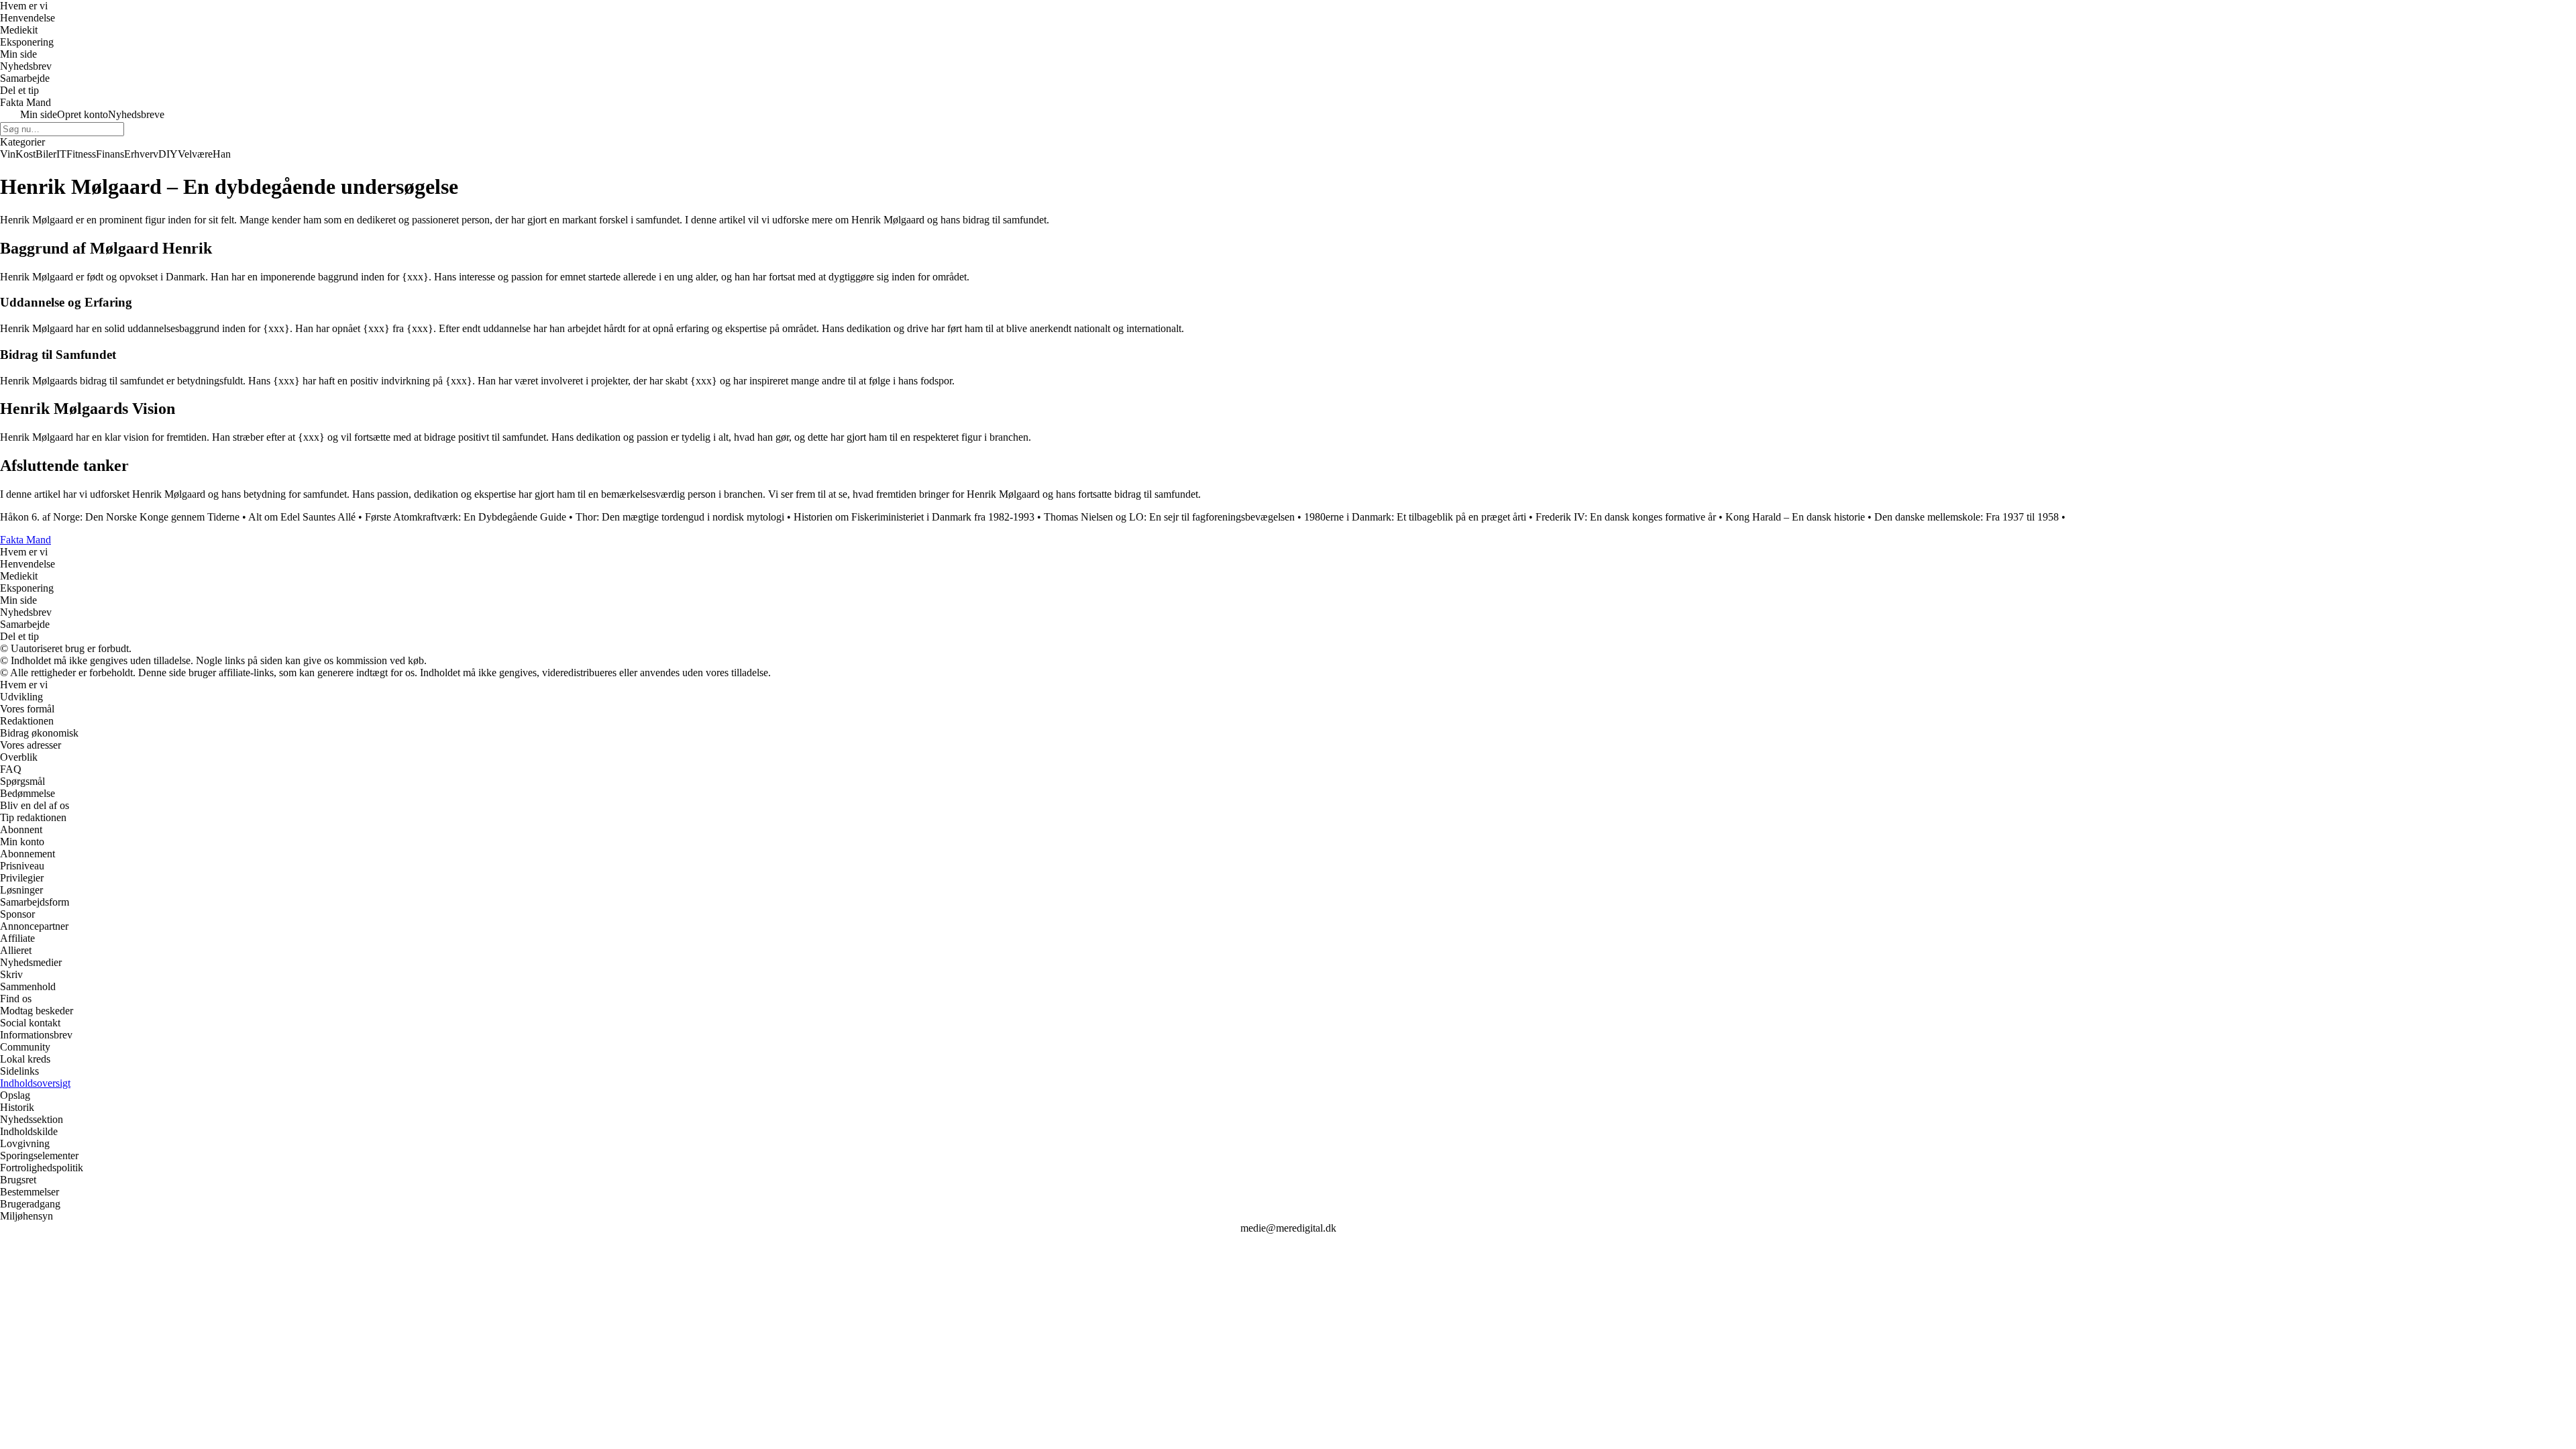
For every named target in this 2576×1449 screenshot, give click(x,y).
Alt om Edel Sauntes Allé (302, 517)
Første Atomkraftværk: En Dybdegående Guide (466, 517)
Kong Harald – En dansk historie (1795, 517)
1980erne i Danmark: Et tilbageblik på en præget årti (1415, 517)
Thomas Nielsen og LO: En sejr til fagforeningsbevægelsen (1169, 517)
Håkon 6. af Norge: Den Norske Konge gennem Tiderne (120, 517)
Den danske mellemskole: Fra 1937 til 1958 (1967, 517)
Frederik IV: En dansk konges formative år (1626, 517)
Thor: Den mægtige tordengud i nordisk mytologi (680, 517)
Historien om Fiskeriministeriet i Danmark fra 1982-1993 (914, 517)
